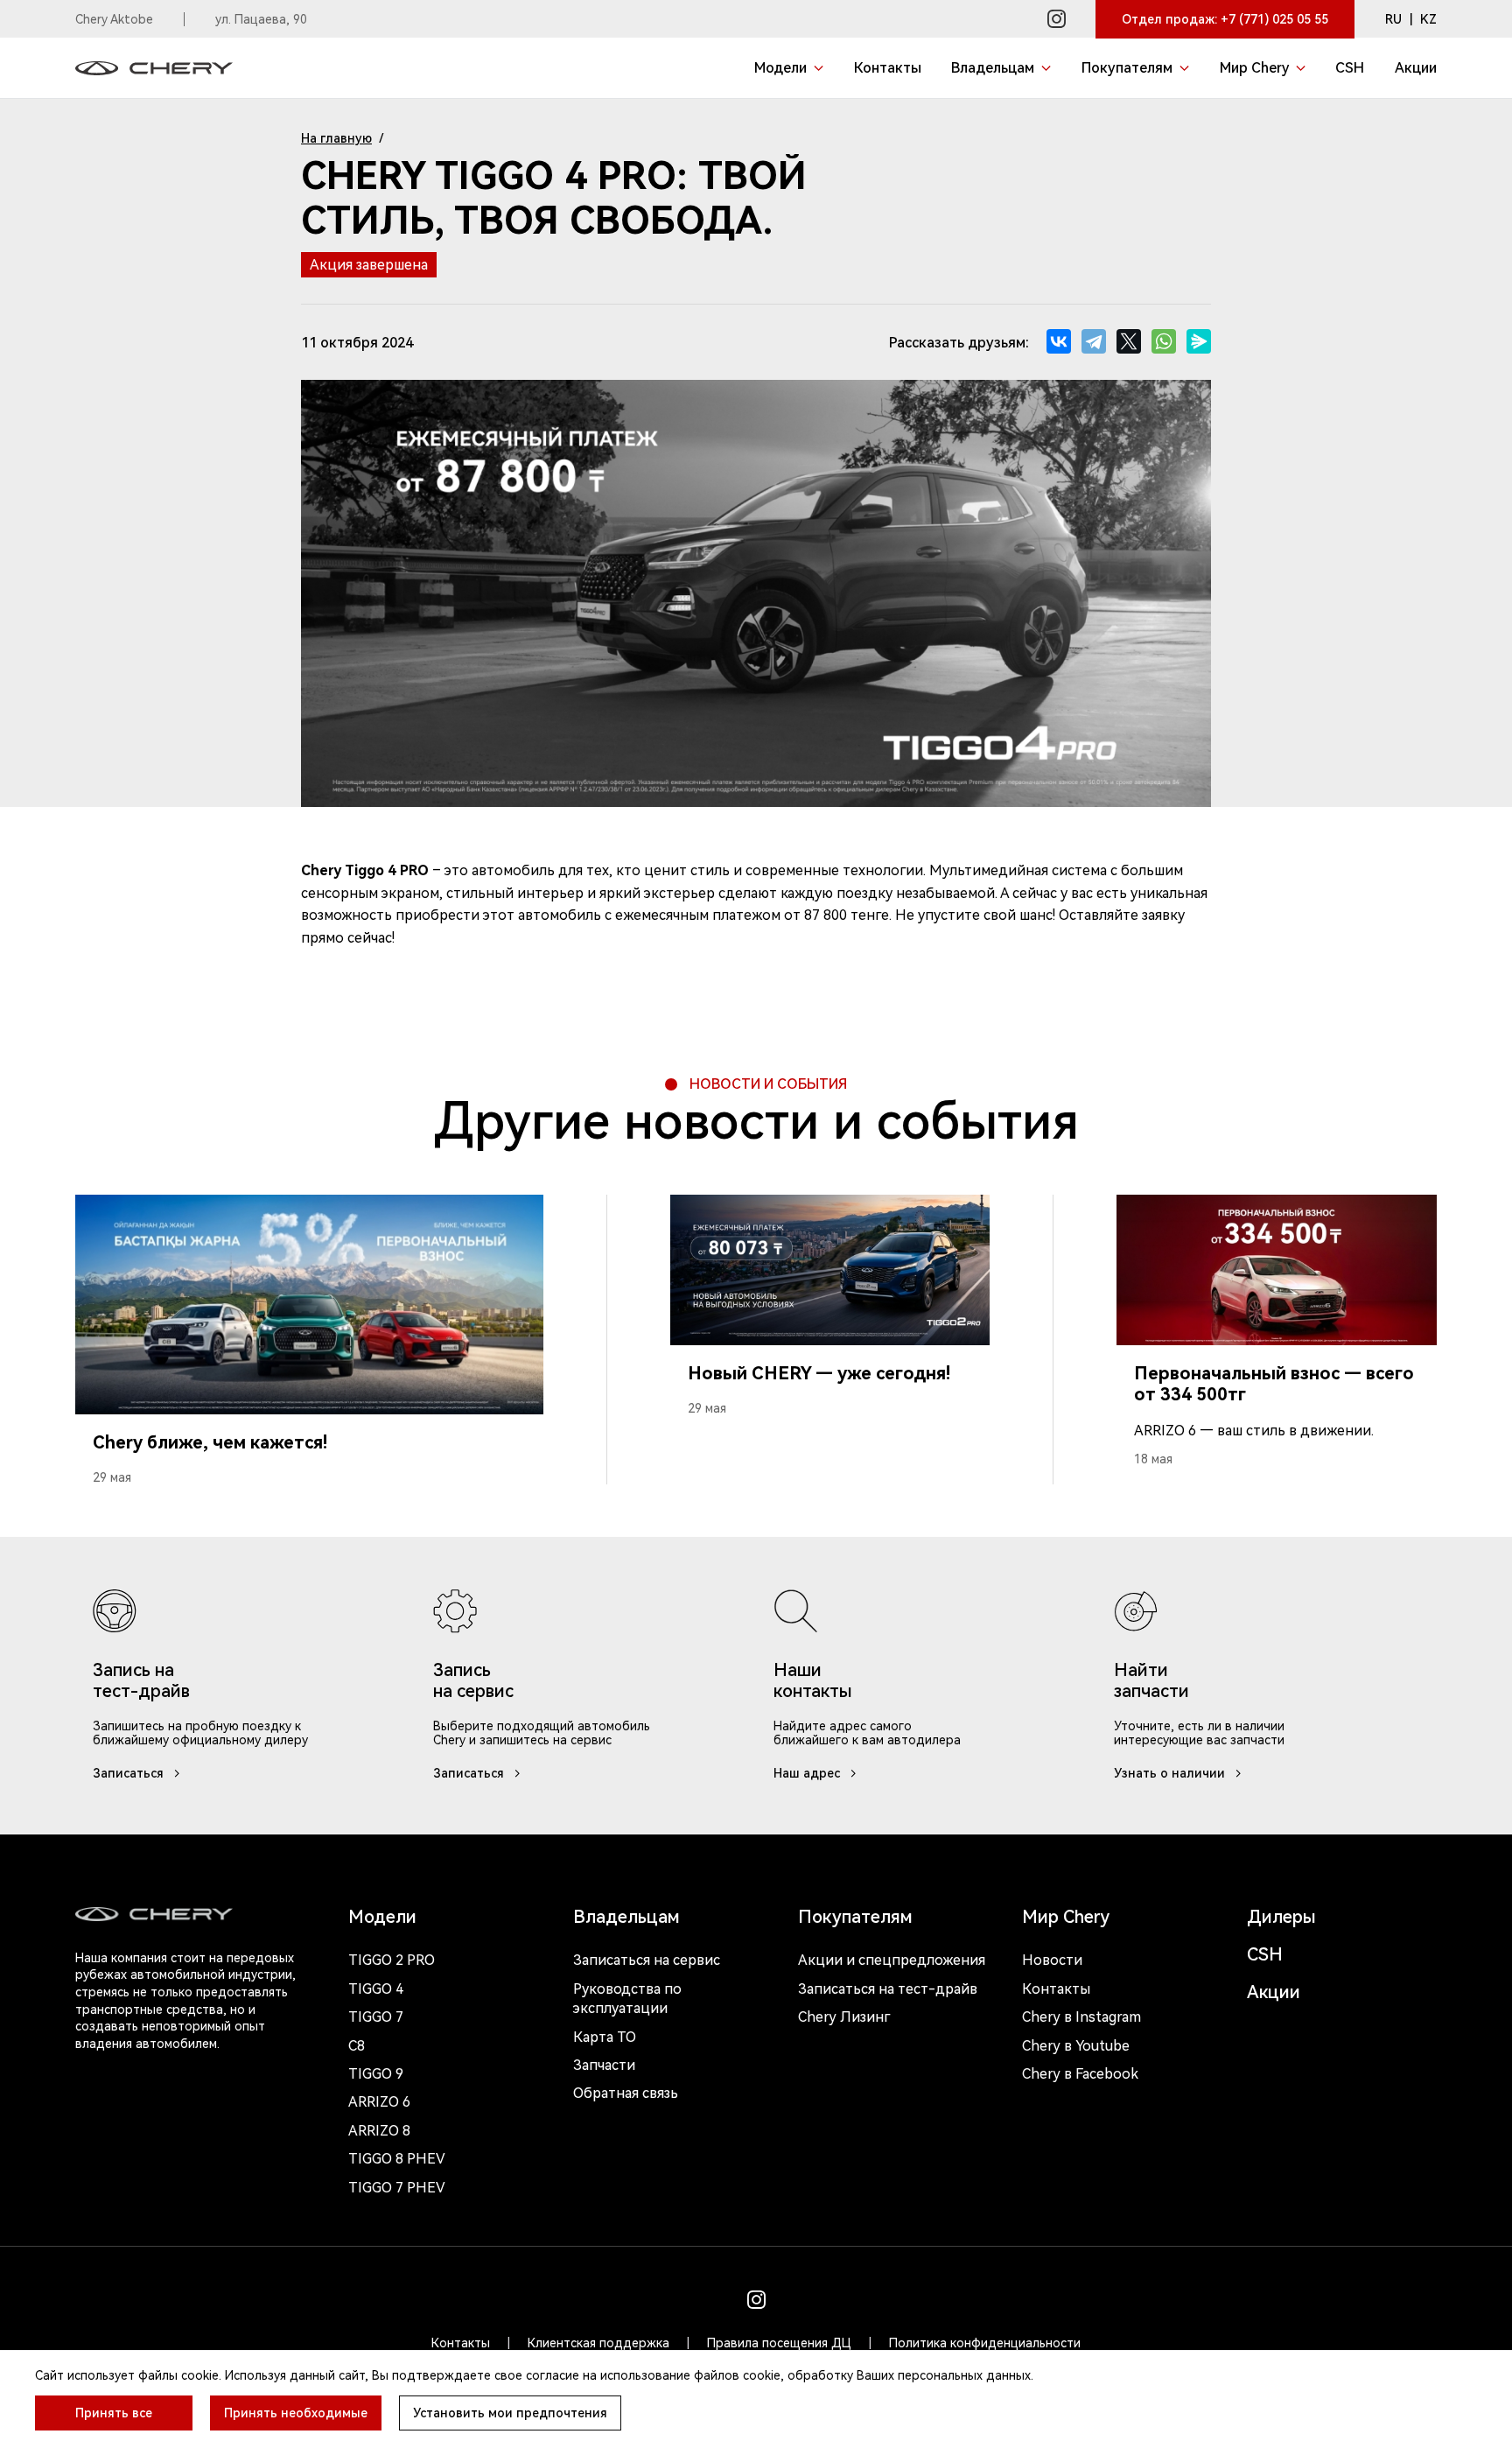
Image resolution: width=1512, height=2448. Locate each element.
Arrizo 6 (379, 2102)
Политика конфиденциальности (985, 2343)
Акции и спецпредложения (892, 1960)
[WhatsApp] (1164, 341)
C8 (357, 2046)
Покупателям (855, 1917)
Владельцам (626, 1917)
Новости (1052, 1960)
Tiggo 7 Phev (397, 2188)
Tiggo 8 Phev (397, 2159)
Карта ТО (605, 2037)
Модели (382, 1917)
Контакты (1056, 1989)
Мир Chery (1066, 1917)
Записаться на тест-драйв (888, 1989)
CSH (1265, 1954)
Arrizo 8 (379, 2131)
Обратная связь (626, 2093)
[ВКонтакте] (1059, 341)
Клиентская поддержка (598, 2343)
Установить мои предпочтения (510, 2413)
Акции (1274, 1992)
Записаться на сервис (647, 1960)
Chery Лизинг (844, 2017)
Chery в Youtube (1076, 2046)
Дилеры (1281, 1917)
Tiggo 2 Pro (392, 1960)
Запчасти (604, 2065)
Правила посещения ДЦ (779, 2343)
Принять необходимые (296, 2413)
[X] (1129, 341)
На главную (336, 138)
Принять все (114, 2413)
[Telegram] (1094, 341)
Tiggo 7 (376, 2017)
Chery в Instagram (1081, 2017)
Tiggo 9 (376, 2074)
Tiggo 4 (376, 1989)
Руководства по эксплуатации (627, 1999)
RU (1393, 19)
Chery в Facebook (1080, 2074)
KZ (1428, 19)
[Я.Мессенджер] (1199, 341)
